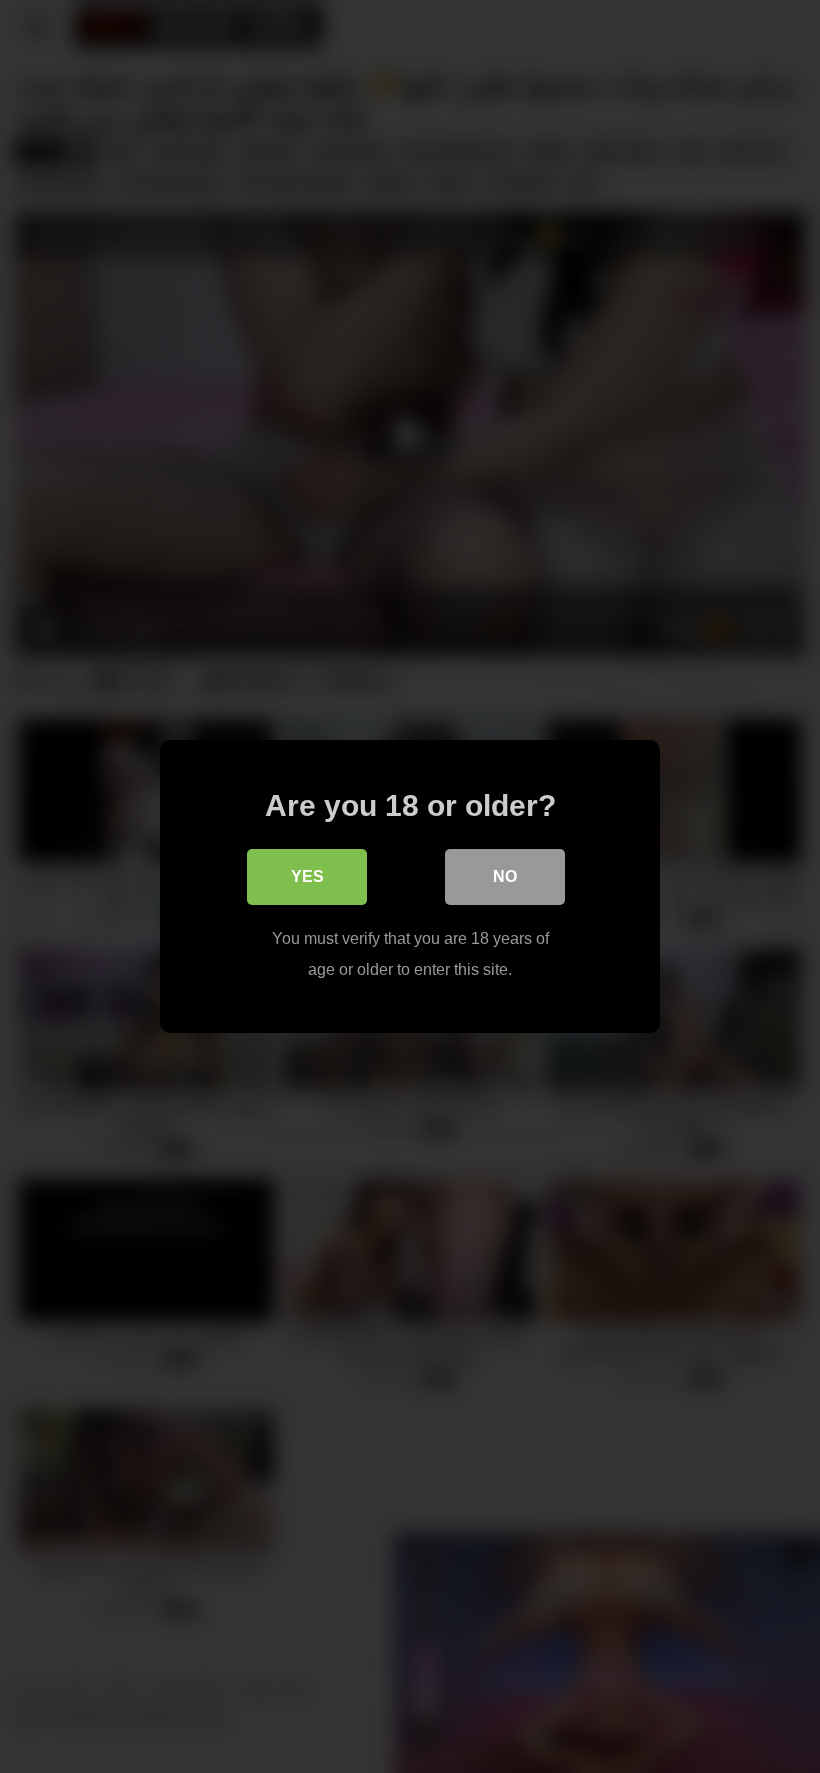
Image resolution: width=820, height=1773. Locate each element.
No (505, 876)
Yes (307, 876)
